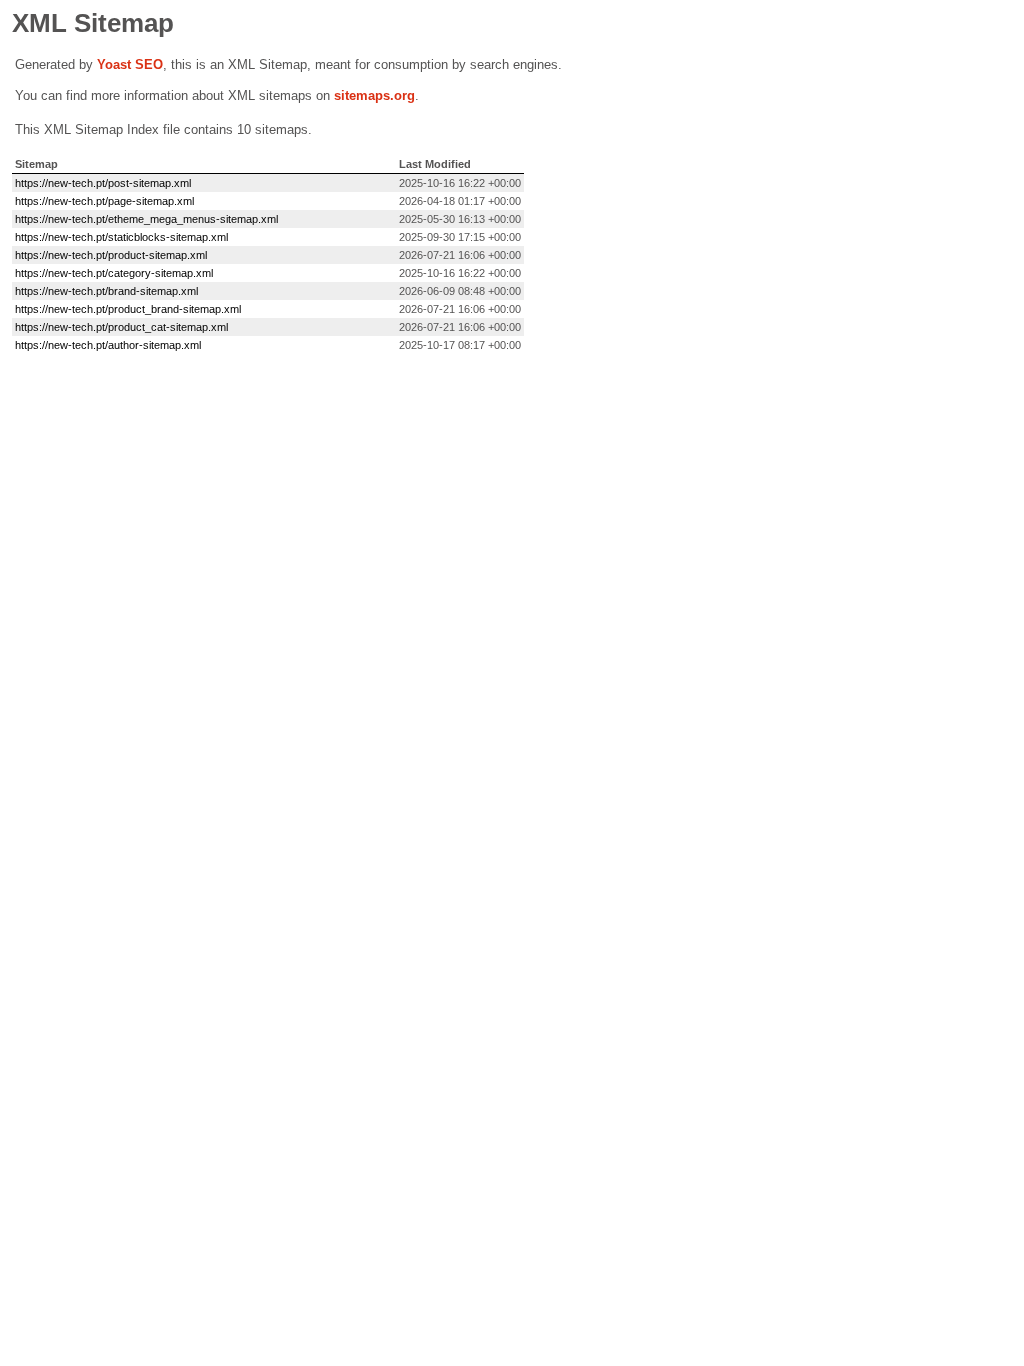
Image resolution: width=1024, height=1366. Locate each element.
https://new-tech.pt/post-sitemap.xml (103, 183)
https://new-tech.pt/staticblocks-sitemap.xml (121, 237)
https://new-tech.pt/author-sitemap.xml (108, 345)
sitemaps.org (374, 95)
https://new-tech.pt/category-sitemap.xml (114, 273)
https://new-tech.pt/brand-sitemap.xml (106, 291)
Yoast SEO (130, 64)
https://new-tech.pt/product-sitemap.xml (111, 255)
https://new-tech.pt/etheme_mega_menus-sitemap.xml (146, 219)
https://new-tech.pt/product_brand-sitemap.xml (128, 309)
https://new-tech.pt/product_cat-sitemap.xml (121, 327)
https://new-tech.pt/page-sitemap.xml (104, 201)
